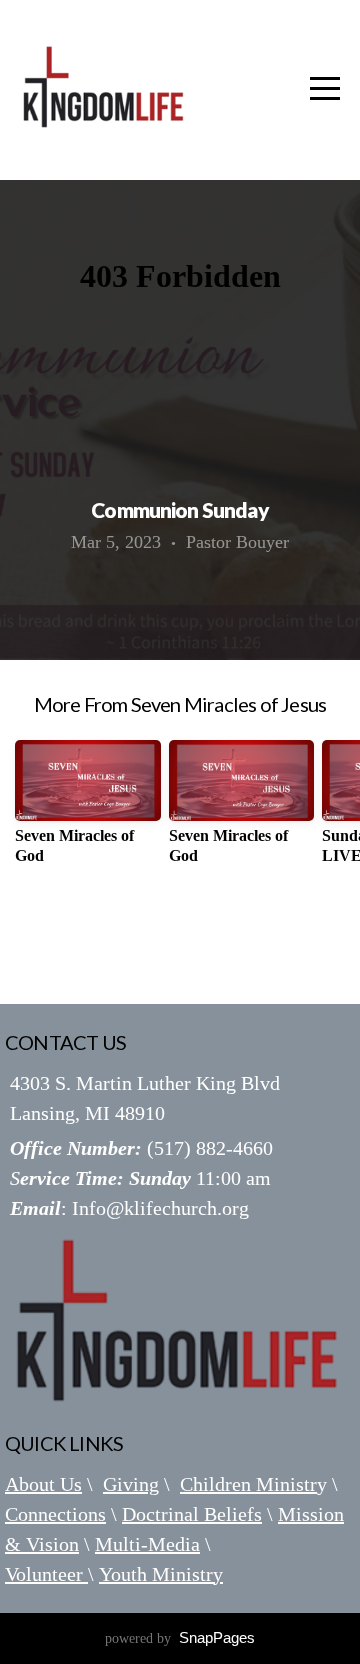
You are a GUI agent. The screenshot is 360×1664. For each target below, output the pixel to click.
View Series (180, 937)
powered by (180, 1638)
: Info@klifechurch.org (129, 1208)
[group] (88, 810)
